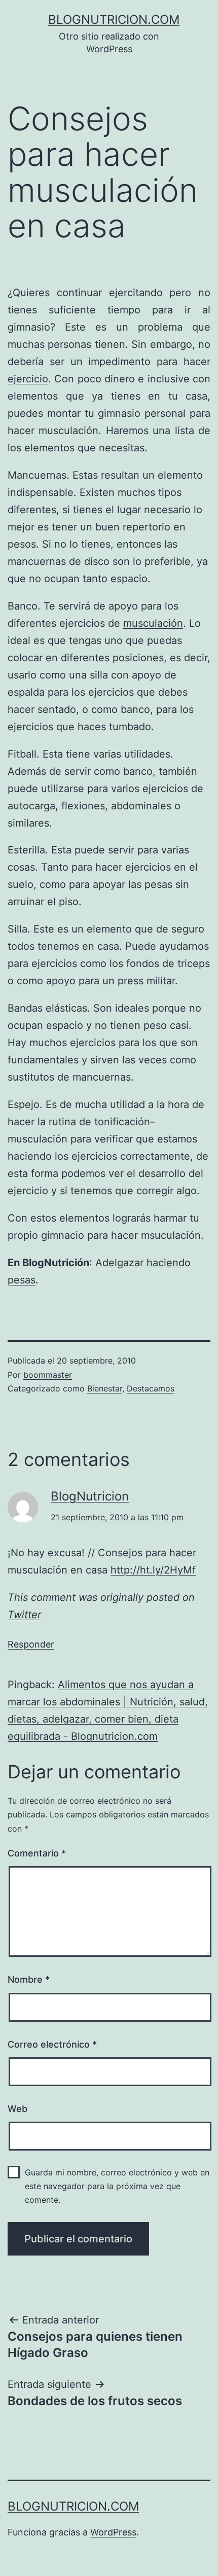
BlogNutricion (90, 1496)
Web (17, 2109)
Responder (31, 1644)
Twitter (24, 1615)
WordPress (113, 2532)
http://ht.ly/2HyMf (153, 1570)
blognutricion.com (114, 20)
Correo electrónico (52, 2044)
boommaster (48, 1375)
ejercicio (28, 379)
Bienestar (105, 1388)
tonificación (122, 1122)
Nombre (29, 1979)
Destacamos (151, 1388)
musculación (153, 623)
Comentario (37, 1853)
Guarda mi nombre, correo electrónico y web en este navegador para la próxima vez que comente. (117, 2186)
